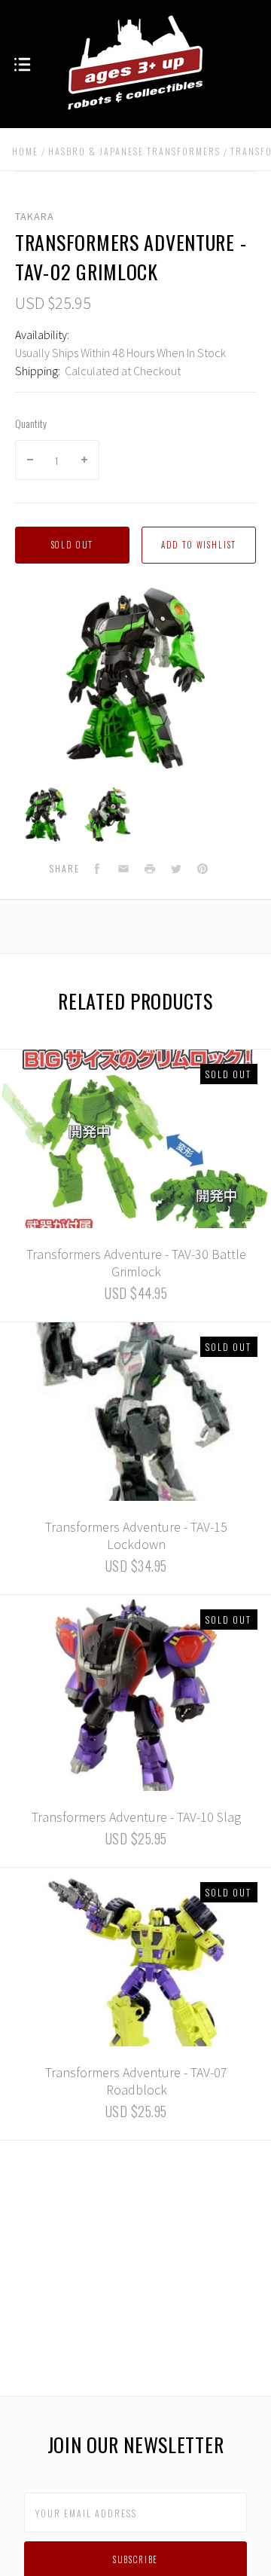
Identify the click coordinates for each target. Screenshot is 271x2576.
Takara (35, 216)
